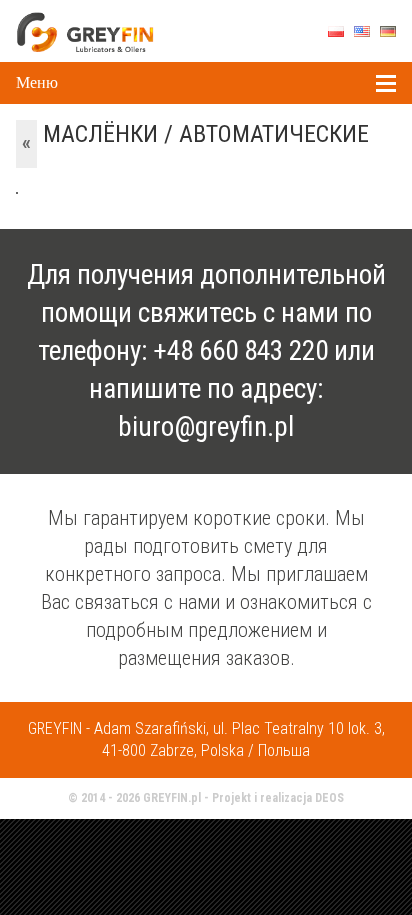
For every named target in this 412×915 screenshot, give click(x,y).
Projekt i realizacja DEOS (278, 798)
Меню (37, 82)
